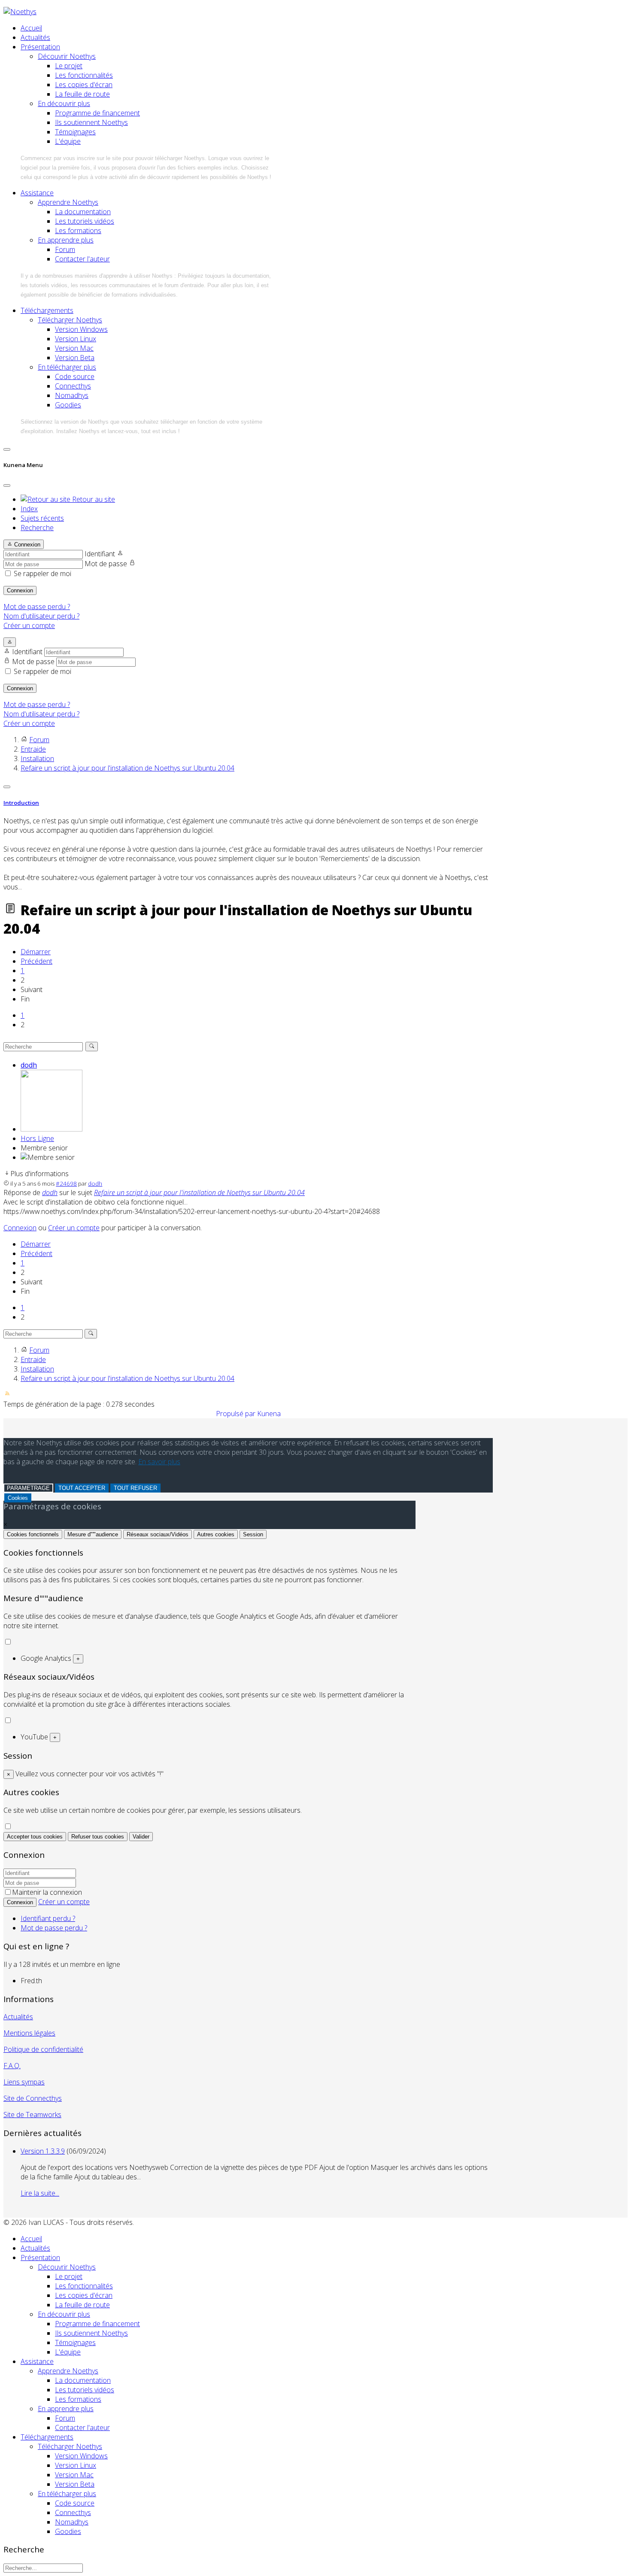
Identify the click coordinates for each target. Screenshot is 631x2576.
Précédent (36, 961)
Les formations (78, 231)
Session (253, 1534)
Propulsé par (237, 1414)
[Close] (7, 485)
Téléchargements (47, 310)
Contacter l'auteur (82, 259)
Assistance (37, 193)
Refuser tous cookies (98, 1837)
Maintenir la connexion (47, 1892)
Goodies (68, 405)
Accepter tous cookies (35, 1837)
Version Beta (75, 358)
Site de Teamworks (32, 2115)
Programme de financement (97, 113)
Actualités (35, 37)
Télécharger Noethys (70, 320)
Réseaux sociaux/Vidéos (158, 1534)
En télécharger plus (67, 367)
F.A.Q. (12, 2066)
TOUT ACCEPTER (82, 1488)
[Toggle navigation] (7, 449)
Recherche (37, 528)
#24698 (66, 1183)
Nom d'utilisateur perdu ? (41, 616)
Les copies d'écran (84, 85)
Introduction (21, 803)
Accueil (31, 28)
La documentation (83, 212)
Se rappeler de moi (42, 573)
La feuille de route (82, 94)
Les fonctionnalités (84, 75)
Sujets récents (42, 518)
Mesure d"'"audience (93, 1534)
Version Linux (76, 339)
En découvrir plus (64, 103)
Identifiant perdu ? (48, 1918)
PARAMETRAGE (28, 1488)
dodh (29, 1065)
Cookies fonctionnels (33, 1534)
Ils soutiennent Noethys (91, 122)
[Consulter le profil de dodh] (52, 1129)
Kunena (269, 1414)
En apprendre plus (66, 240)
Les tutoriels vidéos (85, 221)
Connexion (20, 590)
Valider (141, 1837)
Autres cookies (216, 1534)
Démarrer (36, 952)
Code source (75, 376)
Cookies (18, 1498)
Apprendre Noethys (68, 202)
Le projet (69, 66)
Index (29, 509)
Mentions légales (29, 2033)
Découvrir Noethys (67, 56)
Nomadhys (72, 395)
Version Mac (74, 348)
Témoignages (75, 132)
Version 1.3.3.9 (43, 2151)
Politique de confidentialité (43, 2049)
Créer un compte (29, 625)
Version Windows (81, 329)
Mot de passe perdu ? (37, 607)
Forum (65, 249)
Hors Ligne (37, 1138)
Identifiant (100, 554)
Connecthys (73, 386)
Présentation (40, 47)
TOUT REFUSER (135, 1488)
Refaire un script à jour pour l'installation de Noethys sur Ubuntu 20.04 (199, 1192)
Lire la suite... (40, 2193)
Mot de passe (106, 564)
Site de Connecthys (33, 2098)
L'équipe (68, 141)
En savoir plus (159, 1462)
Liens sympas (24, 2082)
